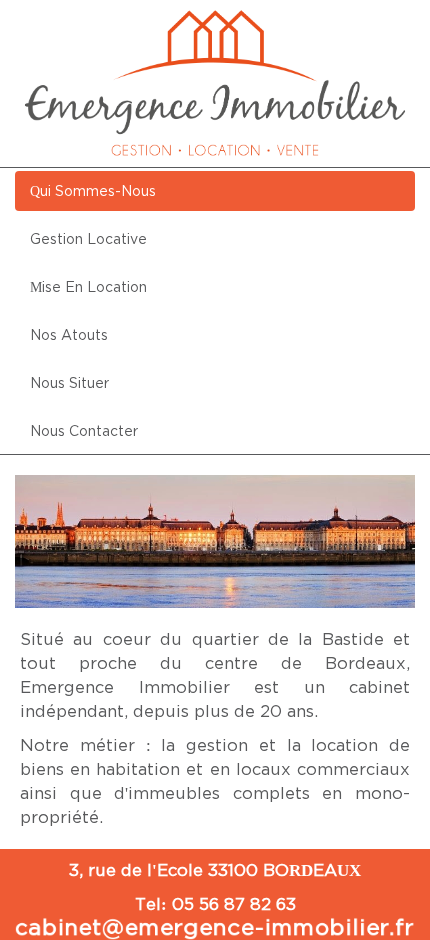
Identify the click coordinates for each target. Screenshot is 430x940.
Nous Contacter (84, 430)
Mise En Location (88, 286)
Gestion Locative (88, 238)
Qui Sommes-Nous (93, 190)
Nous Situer (69, 382)
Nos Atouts (69, 334)
